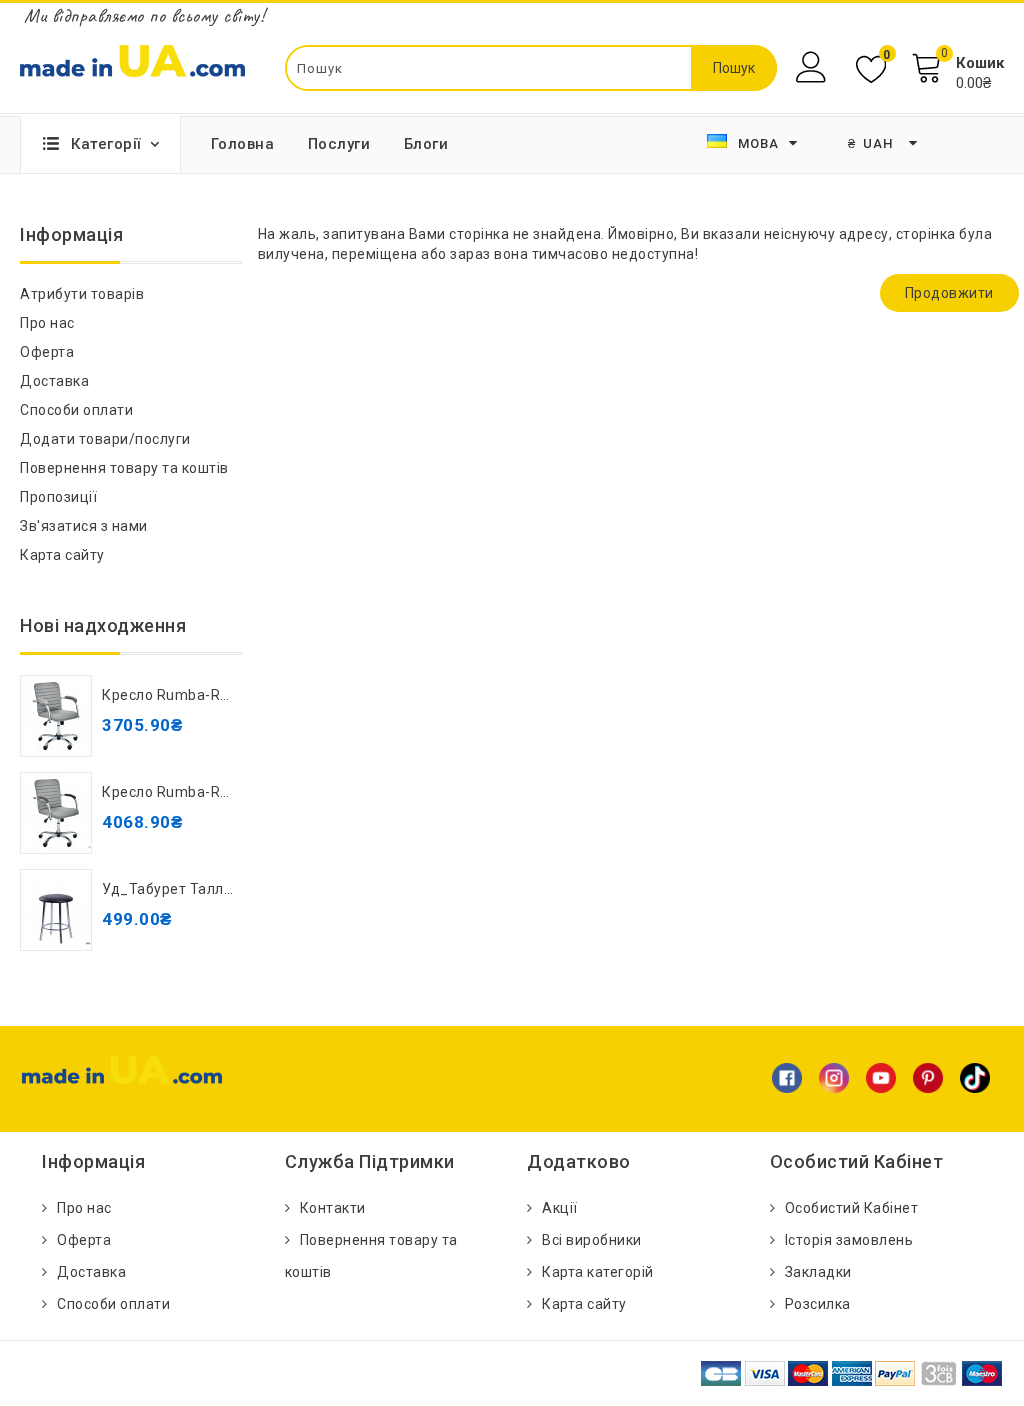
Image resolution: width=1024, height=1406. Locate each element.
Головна (243, 144)
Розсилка (818, 1304)
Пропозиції (58, 497)
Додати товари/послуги (105, 439)
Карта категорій (598, 1272)
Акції (560, 1208)
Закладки (818, 1272)
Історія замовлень (849, 1240)
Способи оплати (76, 410)
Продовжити (949, 293)
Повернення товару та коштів (124, 468)
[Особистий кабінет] (813, 67)
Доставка (54, 381)
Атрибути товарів (82, 294)
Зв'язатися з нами (84, 526)
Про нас (47, 323)
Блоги (426, 144)
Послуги (339, 144)
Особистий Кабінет (852, 1208)
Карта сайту (62, 555)
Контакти (333, 1208)
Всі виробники (592, 1240)
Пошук (734, 68)
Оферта (47, 352)
